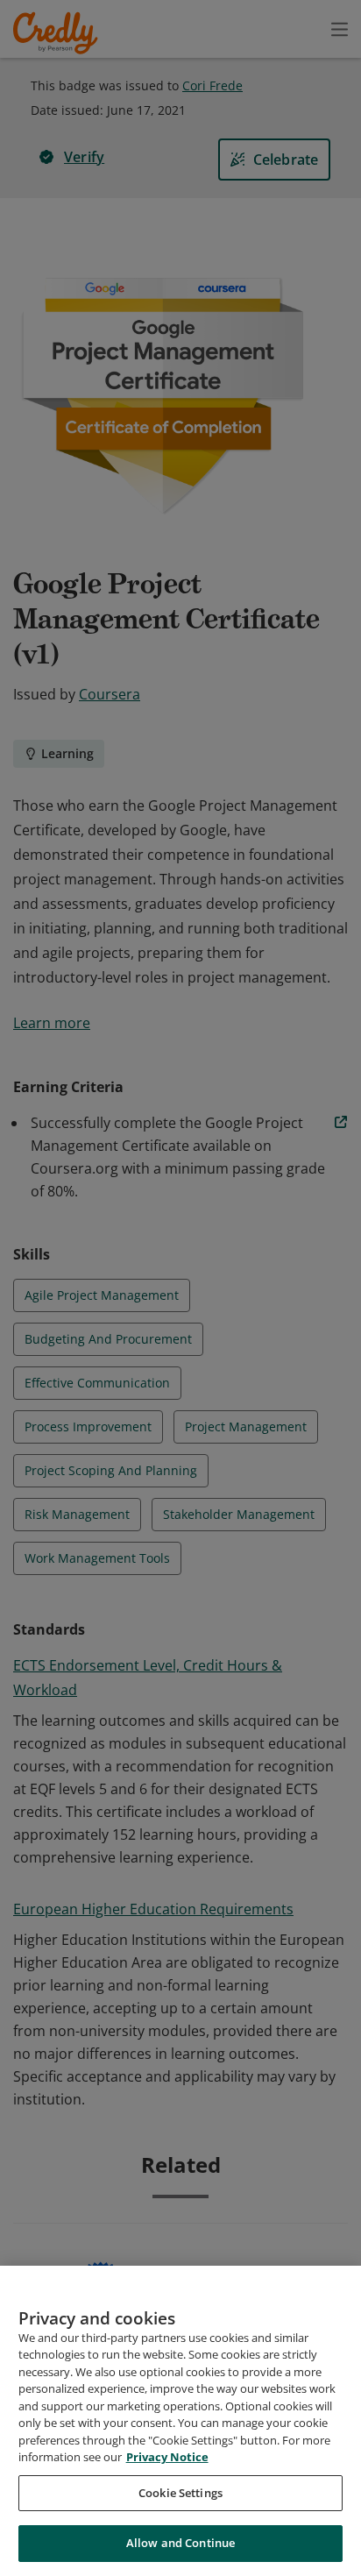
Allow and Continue (180, 2543)
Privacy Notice (167, 2457)
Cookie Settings (180, 2493)
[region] (180, 2421)
